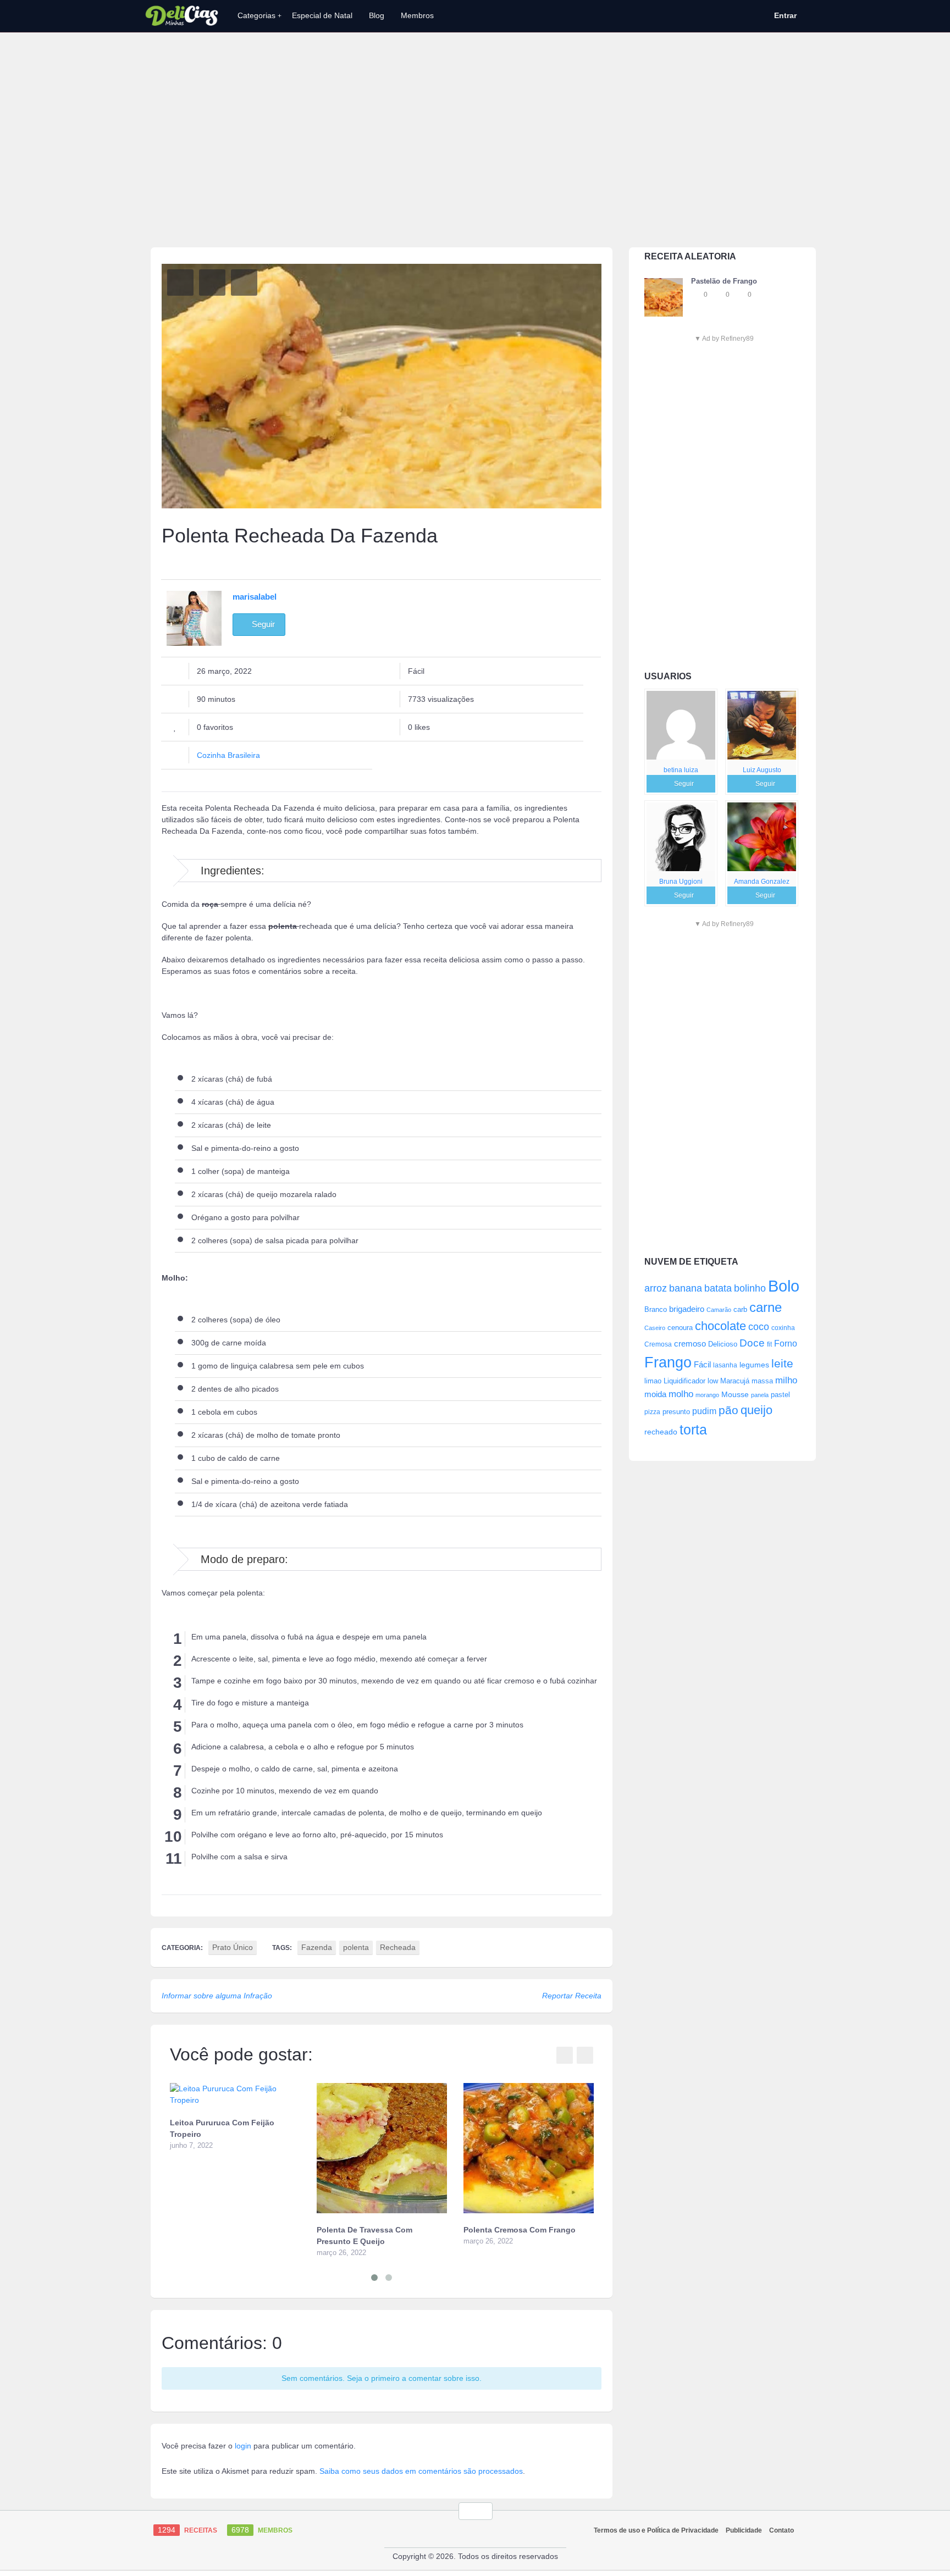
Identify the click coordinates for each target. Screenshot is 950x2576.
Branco (656, 1310)
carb (740, 1309)
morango (707, 1395)
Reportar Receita (572, 1996)
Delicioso (723, 1344)
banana (686, 1288)
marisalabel (255, 597)
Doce (752, 1343)
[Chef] (681, 725)
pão (728, 1410)
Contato (781, 2530)
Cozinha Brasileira (228, 755)
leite (782, 1363)
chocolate (720, 1326)
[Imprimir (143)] (244, 282)
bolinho (750, 1288)
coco (759, 1326)
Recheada (398, 1947)
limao (653, 1381)
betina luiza (681, 770)
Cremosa (658, 1344)
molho (681, 1394)
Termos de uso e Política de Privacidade (656, 2530)
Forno (786, 1343)
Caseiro (655, 1328)
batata (718, 1288)
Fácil (702, 1364)
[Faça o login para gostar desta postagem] (719, 295)
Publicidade (744, 2530)
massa (762, 1381)
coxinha (783, 1328)
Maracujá (735, 1381)
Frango (668, 1362)
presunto (676, 1412)
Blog (377, 15)
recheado (661, 1432)
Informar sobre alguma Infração (217, 1996)
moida (655, 1394)
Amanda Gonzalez (762, 882)
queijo (756, 1410)
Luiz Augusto (762, 770)
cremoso (690, 1344)
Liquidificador (684, 1381)
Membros (417, 15)
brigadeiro (687, 1309)
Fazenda (317, 1947)
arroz (656, 1288)
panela (760, 1395)
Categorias (259, 15)
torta (693, 1430)
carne (766, 1308)
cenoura (680, 1328)
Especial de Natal (322, 15)
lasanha (725, 1365)
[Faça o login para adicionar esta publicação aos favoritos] (697, 295)
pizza (652, 1412)
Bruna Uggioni (681, 882)
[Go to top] (476, 2511)
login (243, 2446)
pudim (704, 1411)
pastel (780, 1395)
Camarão (719, 1310)
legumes (754, 1365)
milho (786, 1380)
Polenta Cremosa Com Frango (520, 2230)
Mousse (735, 1394)
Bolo (784, 1286)
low (713, 1381)
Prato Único (233, 1947)
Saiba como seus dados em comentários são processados (421, 2471)
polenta (356, 1947)
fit (769, 1344)
